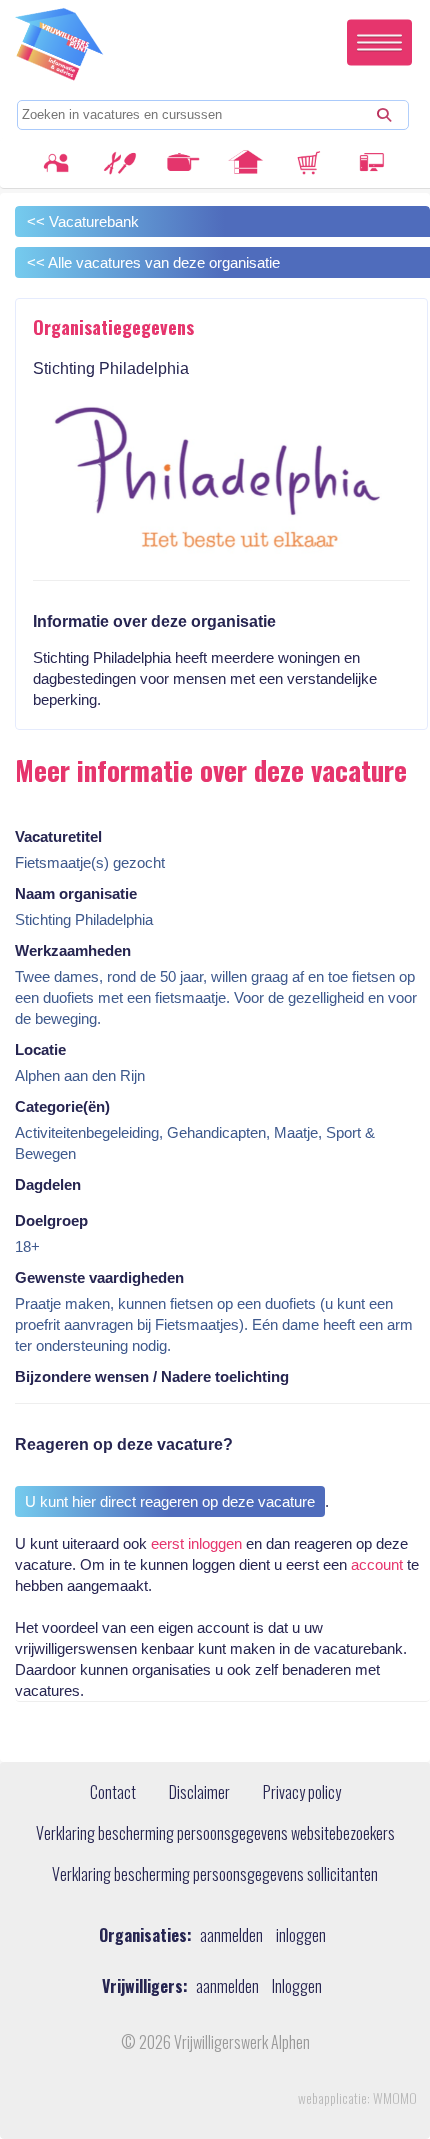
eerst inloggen (196, 1543)
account (377, 1564)
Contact (113, 1793)
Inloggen (297, 1986)
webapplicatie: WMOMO (357, 2098)
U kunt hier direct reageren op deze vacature (170, 1501)
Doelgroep (51, 1220)
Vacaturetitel (58, 836)
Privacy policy (302, 1793)
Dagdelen (48, 1184)
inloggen (301, 1935)
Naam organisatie (76, 893)
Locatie (40, 1049)
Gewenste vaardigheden (99, 1277)
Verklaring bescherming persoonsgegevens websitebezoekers (215, 1834)
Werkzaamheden (73, 950)
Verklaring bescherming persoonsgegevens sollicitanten (215, 1875)
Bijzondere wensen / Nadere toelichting (152, 1376)
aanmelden (231, 1935)
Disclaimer (199, 1793)
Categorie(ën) (62, 1106)
